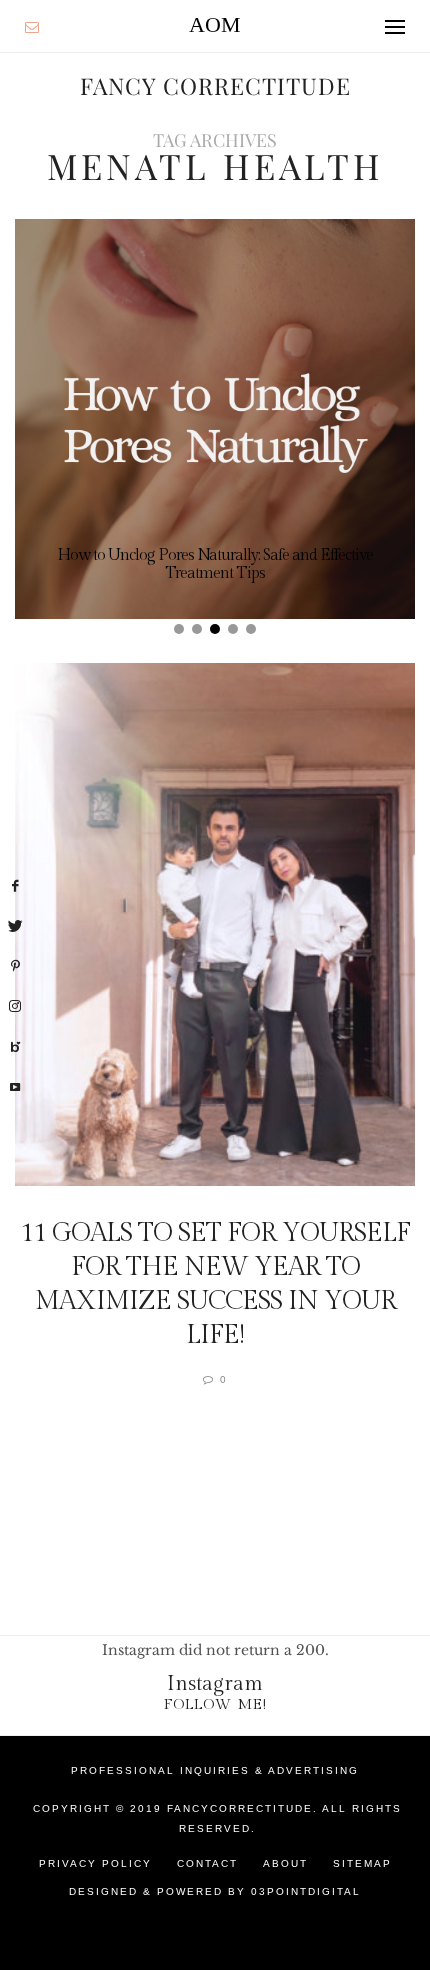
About (285, 1863)
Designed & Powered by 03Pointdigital (215, 1891)
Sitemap (362, 1863)
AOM (215, 24)
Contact (207, 1863)
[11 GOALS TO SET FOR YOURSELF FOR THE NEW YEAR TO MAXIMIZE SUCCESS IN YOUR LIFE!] (215, 924)
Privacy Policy (95, 1863)
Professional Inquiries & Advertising (215, 1770)
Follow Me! (215, 1704)
